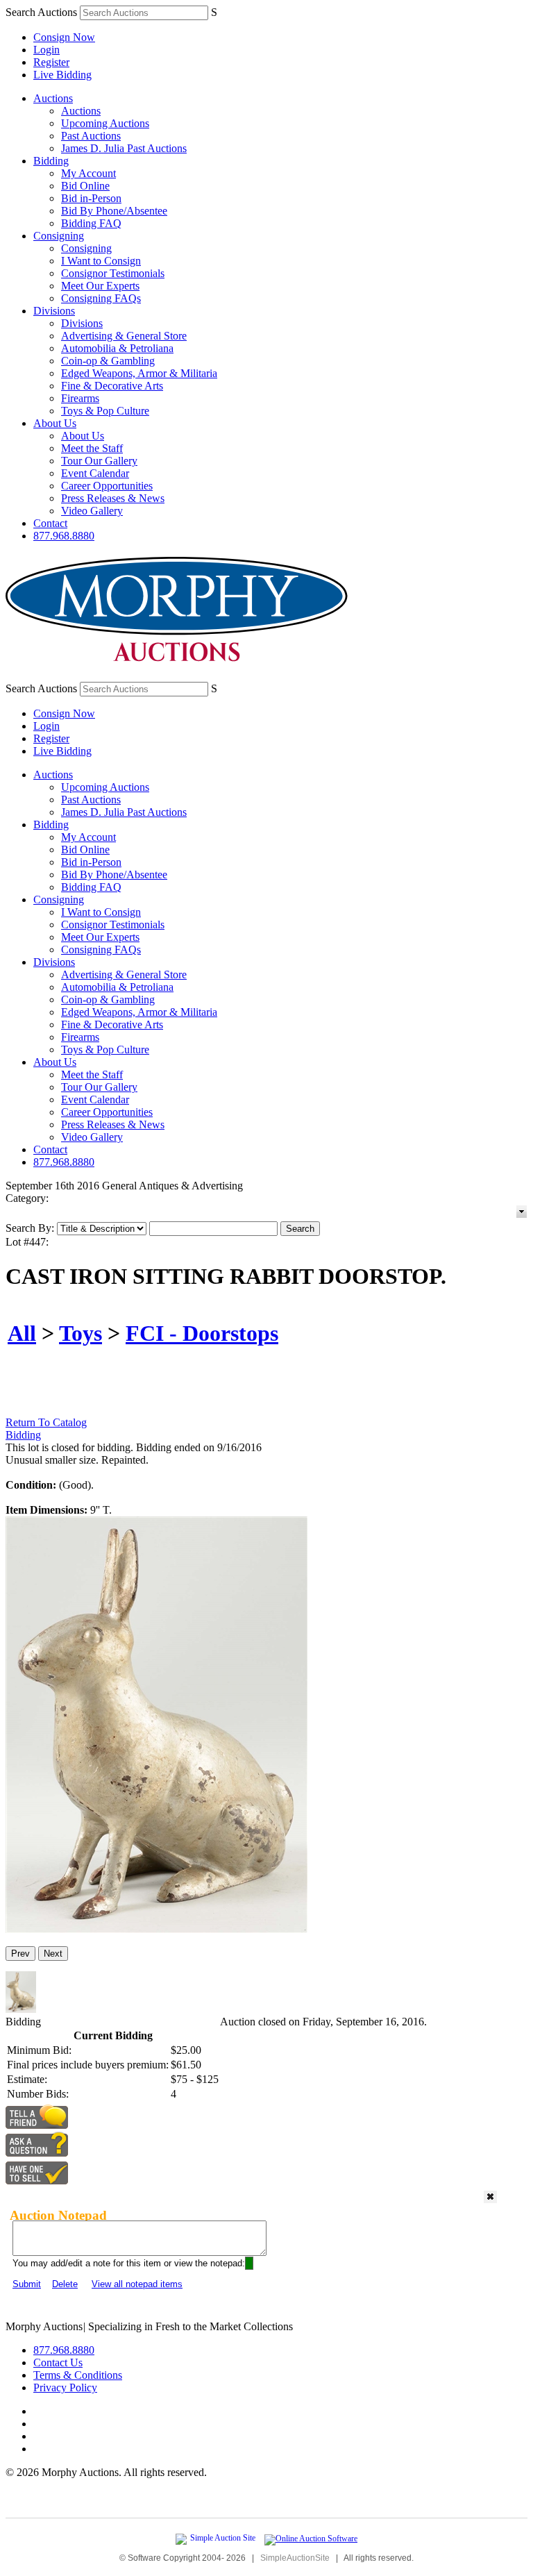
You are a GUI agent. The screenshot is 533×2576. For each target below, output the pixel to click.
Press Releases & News (113, 498)
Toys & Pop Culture (105, 411)
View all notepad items (137, 2284)
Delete (65, 2284)
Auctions (53, 98)
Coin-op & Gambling (108, 361)
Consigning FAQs (101, 298)
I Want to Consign (101, 261)
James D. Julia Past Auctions (124, 148)
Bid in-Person (91, 198)
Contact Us (58, 2362)
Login (46, 50)
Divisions (54, 311)
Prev (20, 1954)
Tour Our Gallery (99, 461)
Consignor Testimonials (113, 273)
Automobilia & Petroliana (117, 348)
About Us (55, 423)
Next (53, 1954)
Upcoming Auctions (105, 123)
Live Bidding (62, 75)
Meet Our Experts (100, 286)
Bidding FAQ (91, 223)
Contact (50, 523)
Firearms (80, 398)
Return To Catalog (46, 1422)
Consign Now (64, 37)
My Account (88, 173)
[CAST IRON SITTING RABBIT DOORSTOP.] (156, 1929)
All (22, 1333)
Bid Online (85, 186)
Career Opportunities (107, 486)
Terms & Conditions (78, 2375)
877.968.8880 (64, 536)
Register (51, 62)
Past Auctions (91, 136)
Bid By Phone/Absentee (114, 211)
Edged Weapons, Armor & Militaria (139, 373)
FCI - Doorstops (202, 1333)
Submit (27, 2284)
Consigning (59, 236)
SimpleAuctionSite (295, 2558)
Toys (81, 1333)
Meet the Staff (92, 448)
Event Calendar (95, 473)
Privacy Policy (65, 2387)
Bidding (51, 161)
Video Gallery (92, 511)
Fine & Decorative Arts (112, 386)
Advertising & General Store (124, 336)
